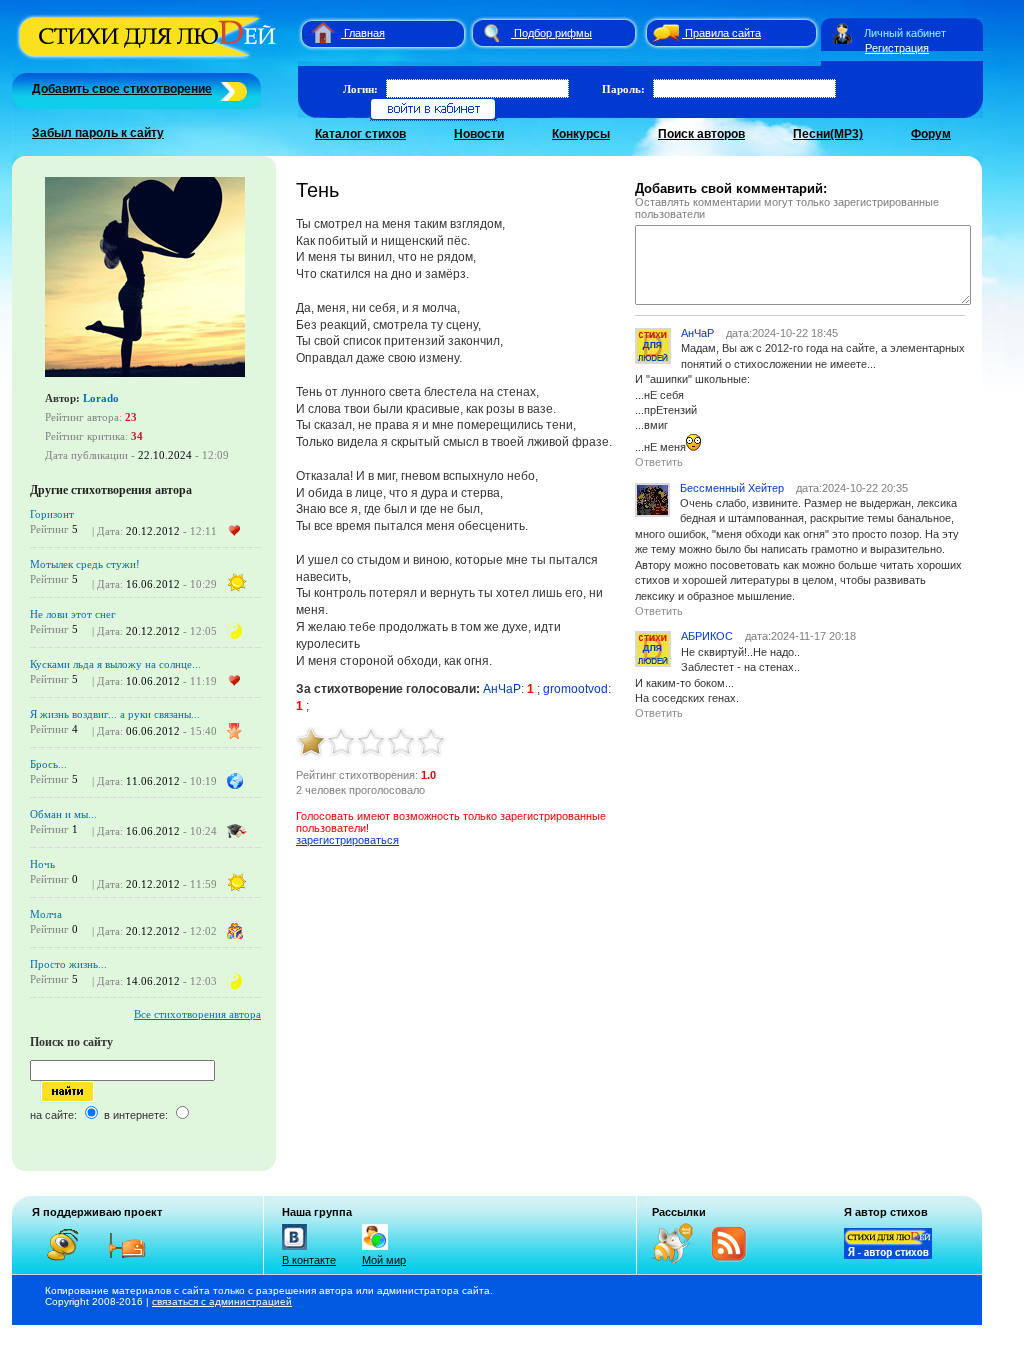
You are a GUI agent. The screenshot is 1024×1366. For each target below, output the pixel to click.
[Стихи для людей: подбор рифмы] (491, 33)
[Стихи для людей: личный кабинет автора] (842, 33)
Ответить (659, 462)
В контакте (309, 1260)
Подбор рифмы (553, 33)
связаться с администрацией (222, 1301)
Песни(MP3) (828, 134)
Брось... (48, 764)
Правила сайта (723, 33)
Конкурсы (581, 134)
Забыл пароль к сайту (98, 133)
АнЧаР (502, 689)
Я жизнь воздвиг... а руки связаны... (115, 714)
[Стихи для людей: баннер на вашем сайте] (888, 1255)
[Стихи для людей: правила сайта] (663, 33)
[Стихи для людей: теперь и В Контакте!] (294, 1250)
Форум (931, 134)
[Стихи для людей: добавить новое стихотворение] (231, 89)
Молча (46, 914)
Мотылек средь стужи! (85, 564)
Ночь (42, 864)
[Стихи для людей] (149, 58)
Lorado (101, 398)
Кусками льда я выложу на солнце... (115, 664)
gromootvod (575, 689)
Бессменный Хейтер (732, 488)
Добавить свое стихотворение (122, 89)
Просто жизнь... (68, 964)
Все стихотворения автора (197, 1014)
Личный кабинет (905, 33)
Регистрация (897, 48)
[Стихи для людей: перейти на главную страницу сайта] (315, 33)
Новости (479, 134)
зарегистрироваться (347, 840)
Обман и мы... (63, 814)
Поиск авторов (701, 134)
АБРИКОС (707, 636)
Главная (364, 33)
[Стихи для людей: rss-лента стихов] (680, 1259)
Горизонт (52, 514)
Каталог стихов (360, 134)
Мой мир (384, 1260)
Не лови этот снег (73, 614)
